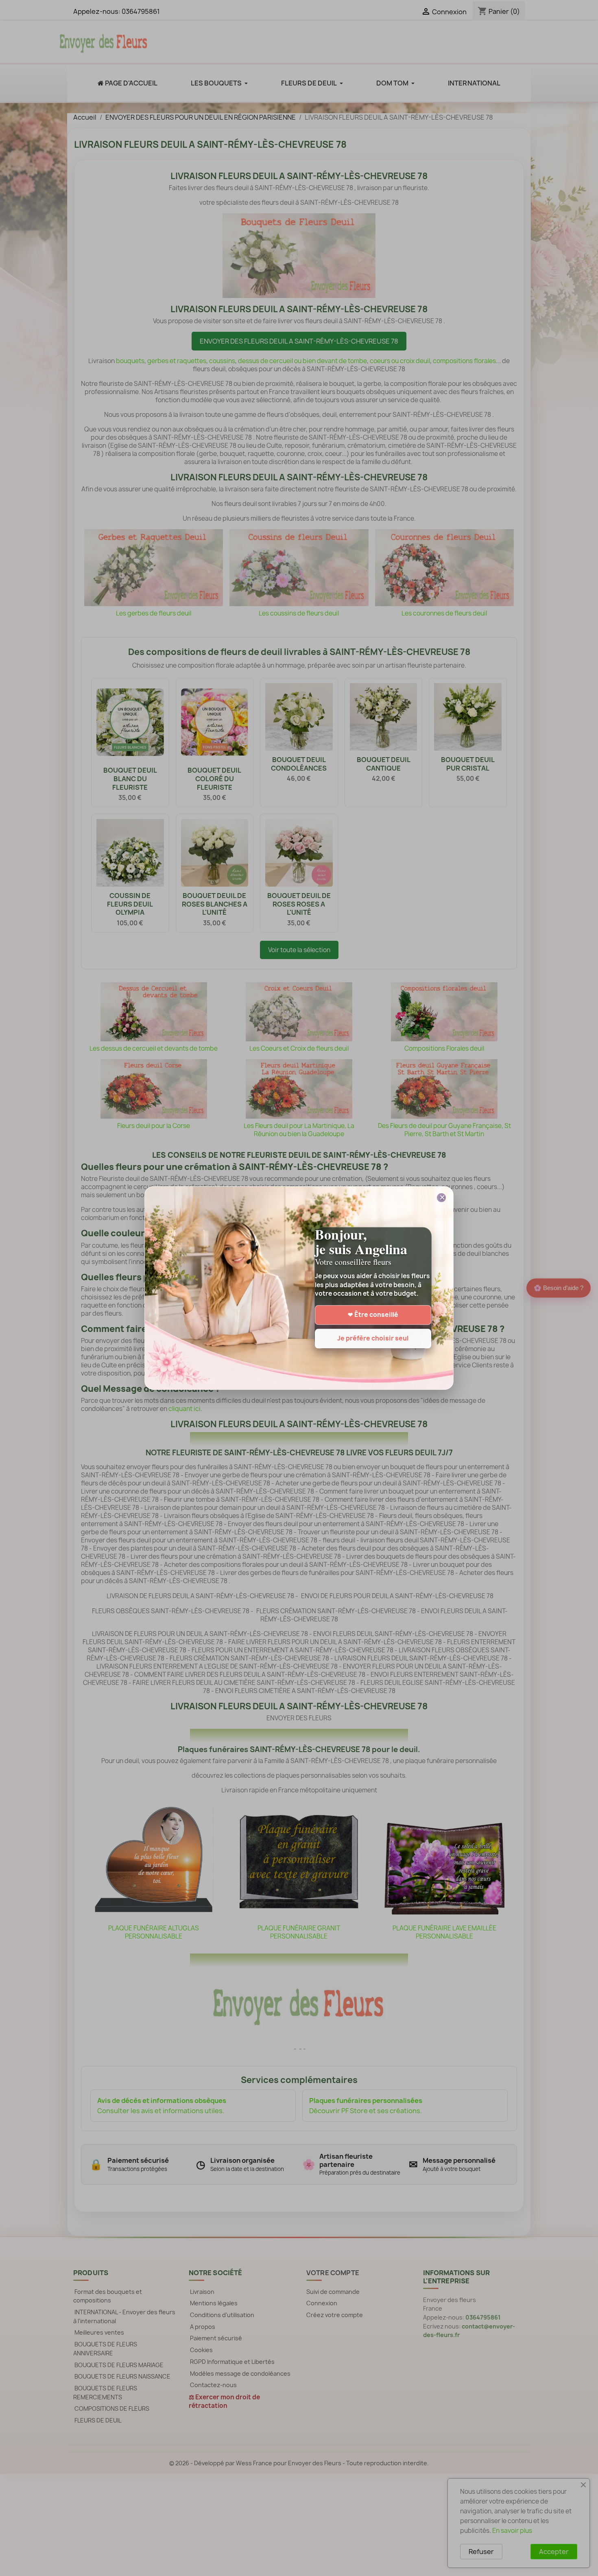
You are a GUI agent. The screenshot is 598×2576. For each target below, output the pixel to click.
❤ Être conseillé (373, 1315)
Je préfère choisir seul (373, 1339)
